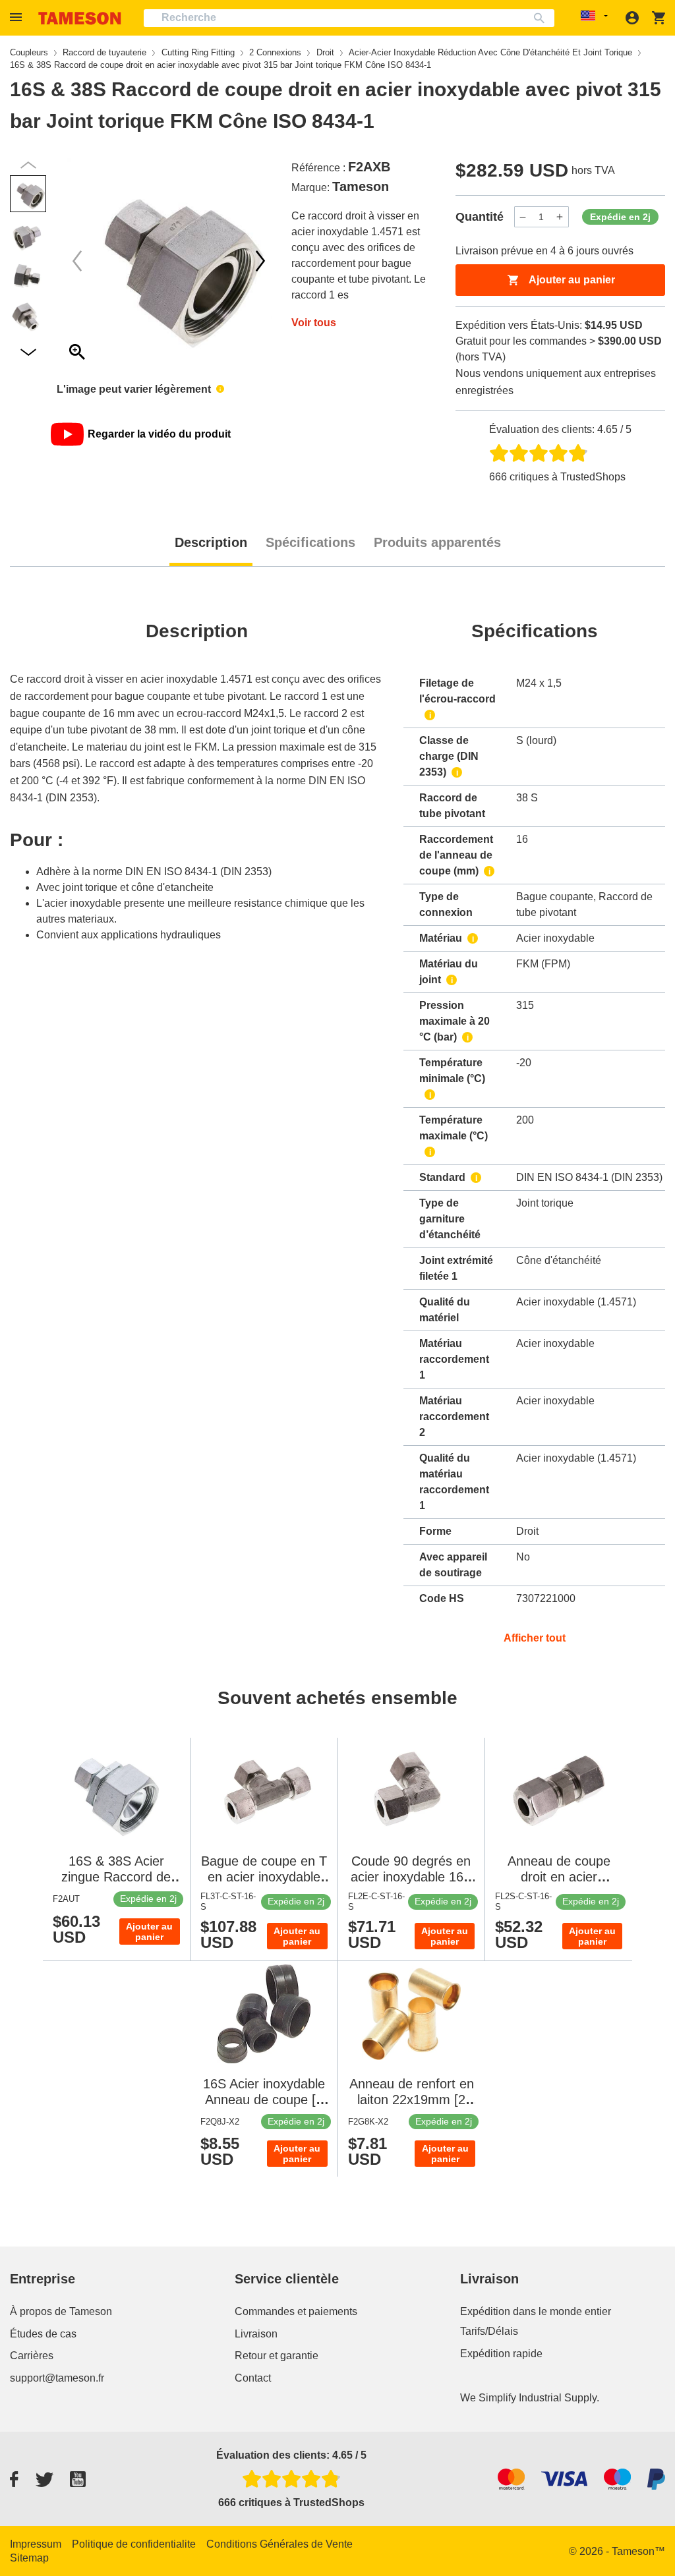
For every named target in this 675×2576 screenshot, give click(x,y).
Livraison (256, 2334)
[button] (18, 17)
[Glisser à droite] (77, 261)
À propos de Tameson (61, 2311)
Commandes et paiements (296, 2311)
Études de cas (43, 2334)
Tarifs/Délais (489, 2331)
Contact (253, 2378)
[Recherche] (542, 18)
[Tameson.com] (80, 18)
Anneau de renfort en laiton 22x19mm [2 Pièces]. (412, 2100)
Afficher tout (535, 1638)
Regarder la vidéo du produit (159, 434)
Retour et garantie (277, 2356)
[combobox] (349, 18)
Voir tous (314, 323)
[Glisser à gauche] (260, 261)
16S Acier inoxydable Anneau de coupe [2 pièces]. (264, 2100)
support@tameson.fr (57, 2378)
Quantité (480, 217)
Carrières (32, 2356)
